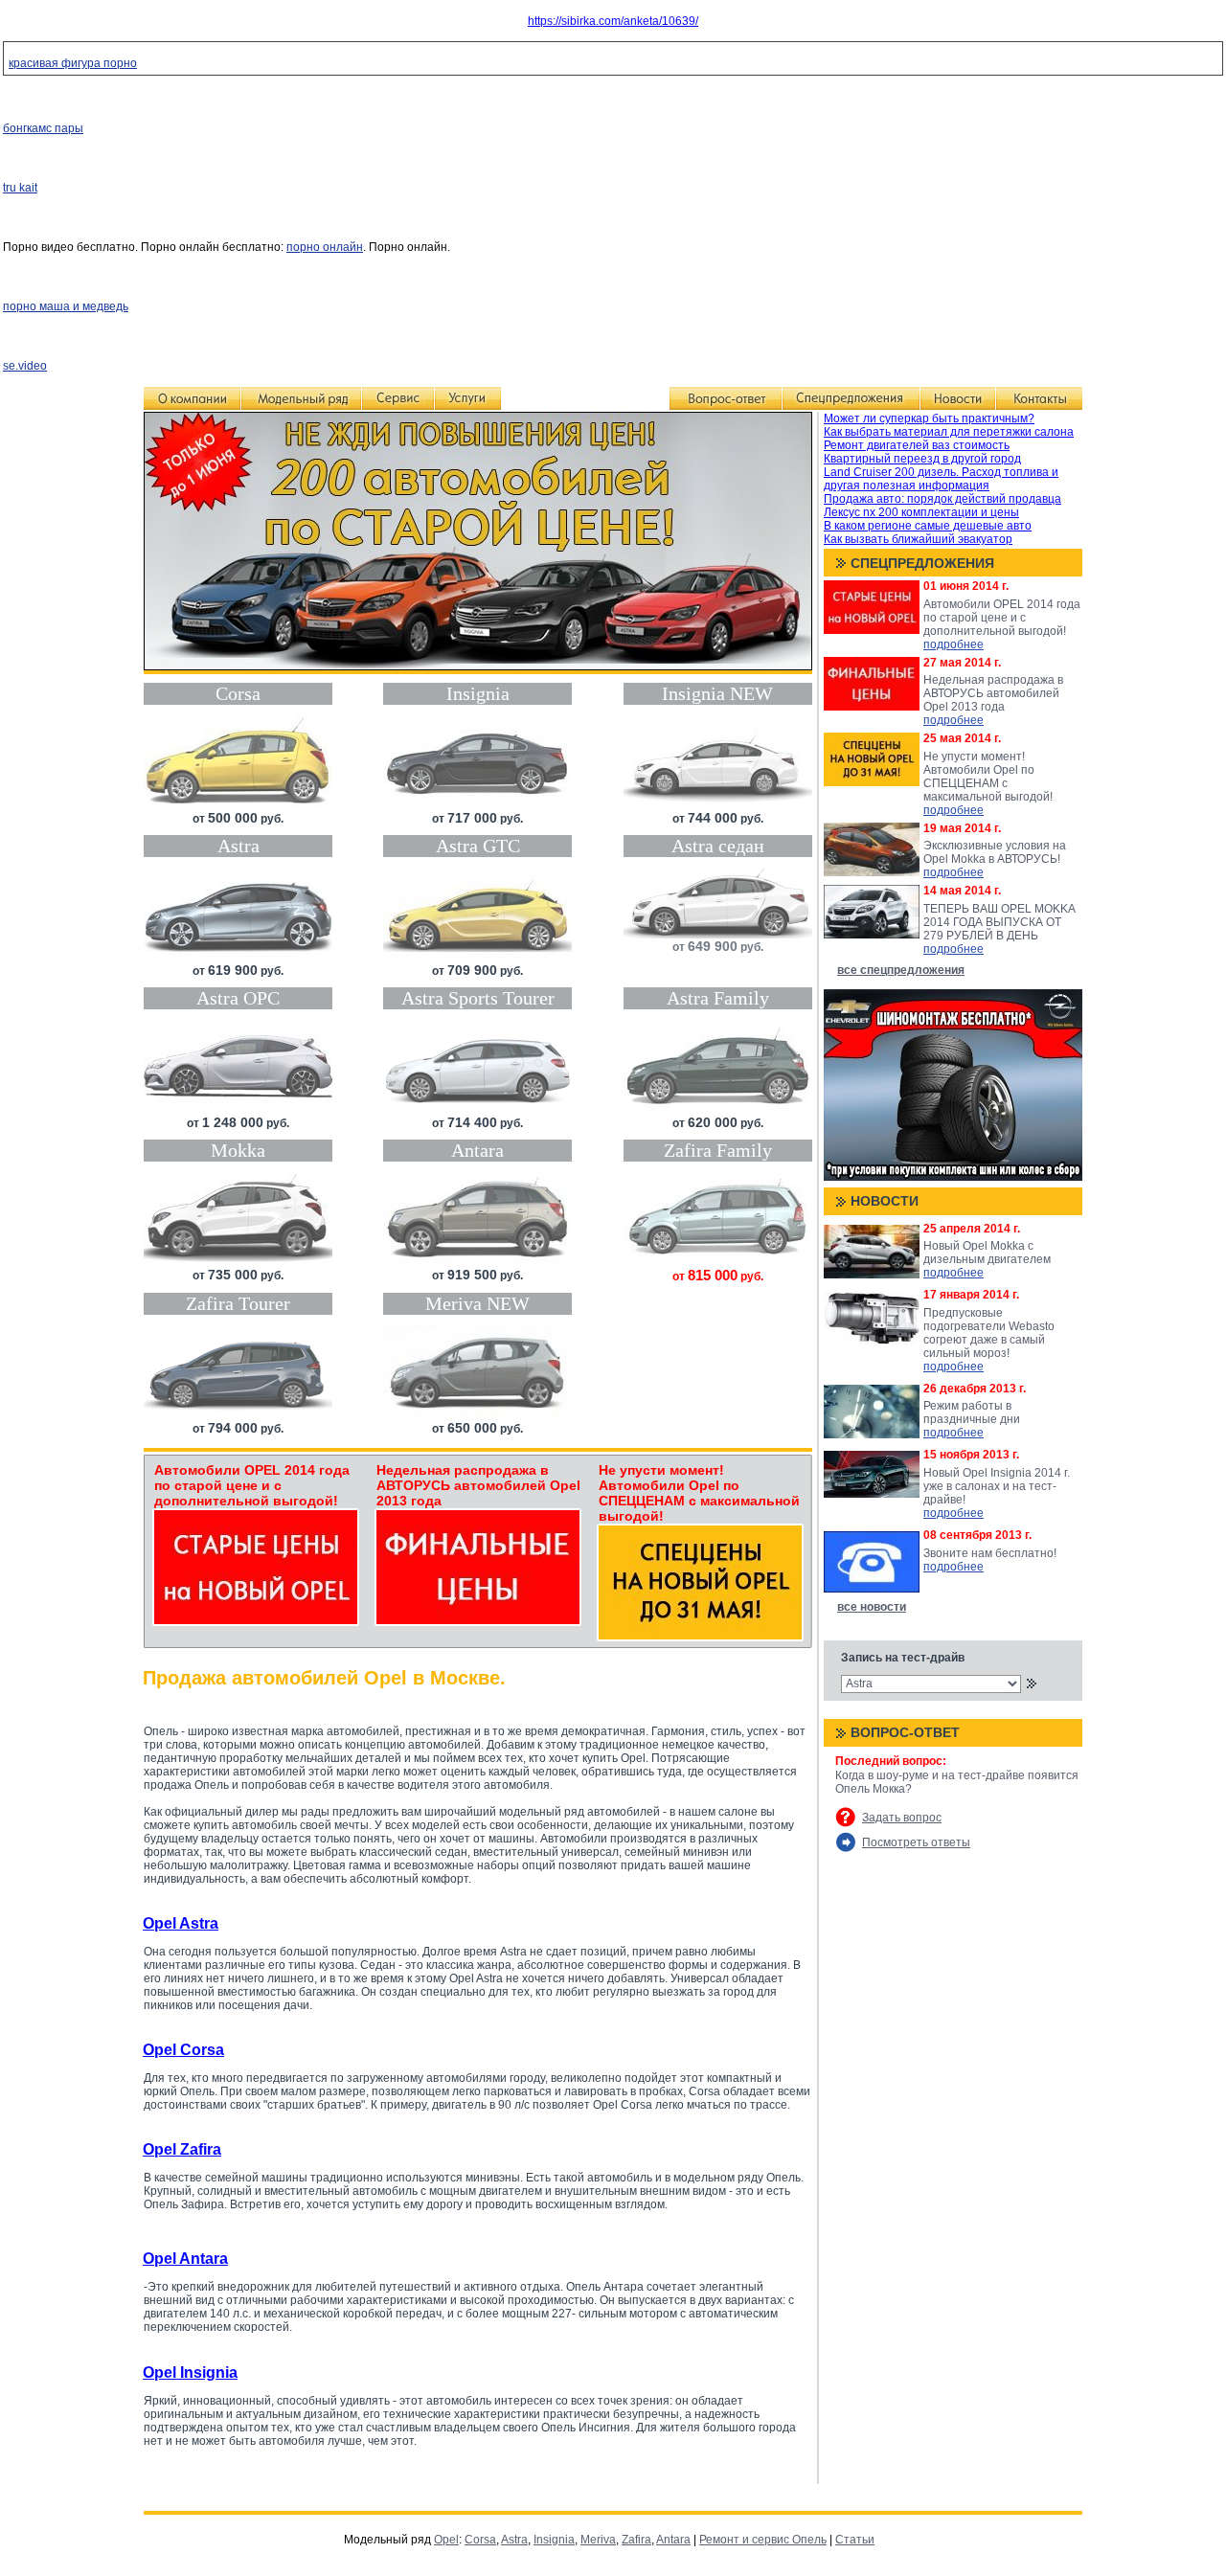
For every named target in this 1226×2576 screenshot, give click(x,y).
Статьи (855, 2540)
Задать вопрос (902, 1818)
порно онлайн (325, 247)
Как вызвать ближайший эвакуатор (918, 539)
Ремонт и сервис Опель (763, 2540)
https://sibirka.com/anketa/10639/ (613, 21)
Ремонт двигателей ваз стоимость (917, 445)
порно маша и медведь (66, 306)
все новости (872, 1607)
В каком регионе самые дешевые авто (928, 526)
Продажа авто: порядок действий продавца (942, 499)
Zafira (636, 2540)
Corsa (480, 2540)
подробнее (954, 644)
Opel (446, 2540)
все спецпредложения (901, 970)
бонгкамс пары (43, 128)
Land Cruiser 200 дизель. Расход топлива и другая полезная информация (941, 479)
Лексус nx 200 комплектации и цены (921, 512)
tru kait (20, 188)
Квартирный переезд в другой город (922, 459)
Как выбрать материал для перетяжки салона (949, 432)
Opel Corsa (183, 2050)
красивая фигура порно (73, 63)
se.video (25, 366)
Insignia (554, 2540)
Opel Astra (181, 1923)
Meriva (598, 2540)
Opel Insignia (190, 2373)
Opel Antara (185, 2259)
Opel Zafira (182, 2149)
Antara (673, 2540)
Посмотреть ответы (916, 1842)
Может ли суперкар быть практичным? (929, 418)
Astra (514, 2540)
